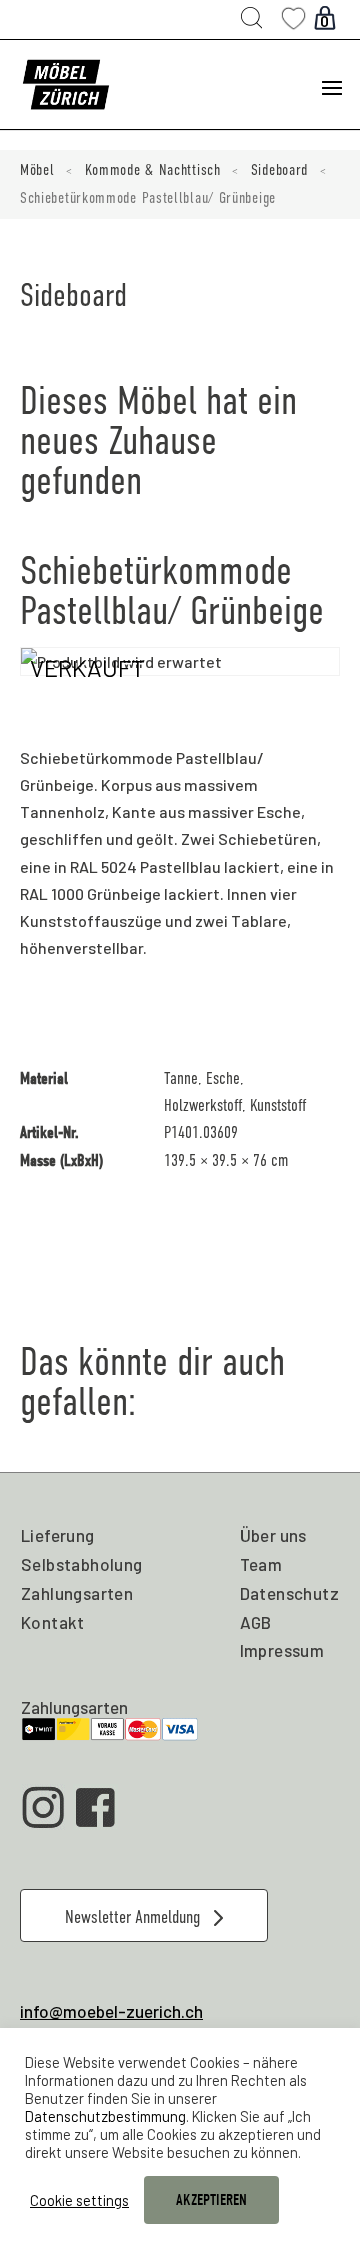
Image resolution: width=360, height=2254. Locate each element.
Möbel (37, 170)
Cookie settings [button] (79, 2200)
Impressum (282, 1650)
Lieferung (58, 1535)
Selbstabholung (82, 1564)
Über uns (273, 1535)
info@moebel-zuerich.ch (111, 2011)
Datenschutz (289, 1593)
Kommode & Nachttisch (153, 170)
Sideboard (279, 170)
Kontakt (53, 1622)
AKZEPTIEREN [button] (211, 2200)
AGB (256, 1622)
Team (261, 1564)
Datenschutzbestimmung (105, 2116)
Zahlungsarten (77, 1593)
